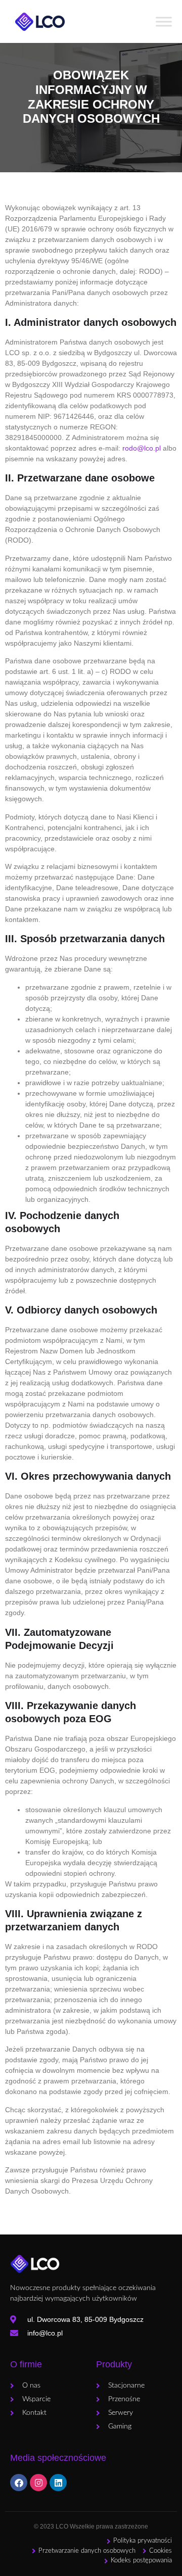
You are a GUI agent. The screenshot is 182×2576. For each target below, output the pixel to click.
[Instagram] (38, 2483)
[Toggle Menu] (164, 21)
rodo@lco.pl (142, 448)
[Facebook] (19, 2483)
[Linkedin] (58, 2483)
